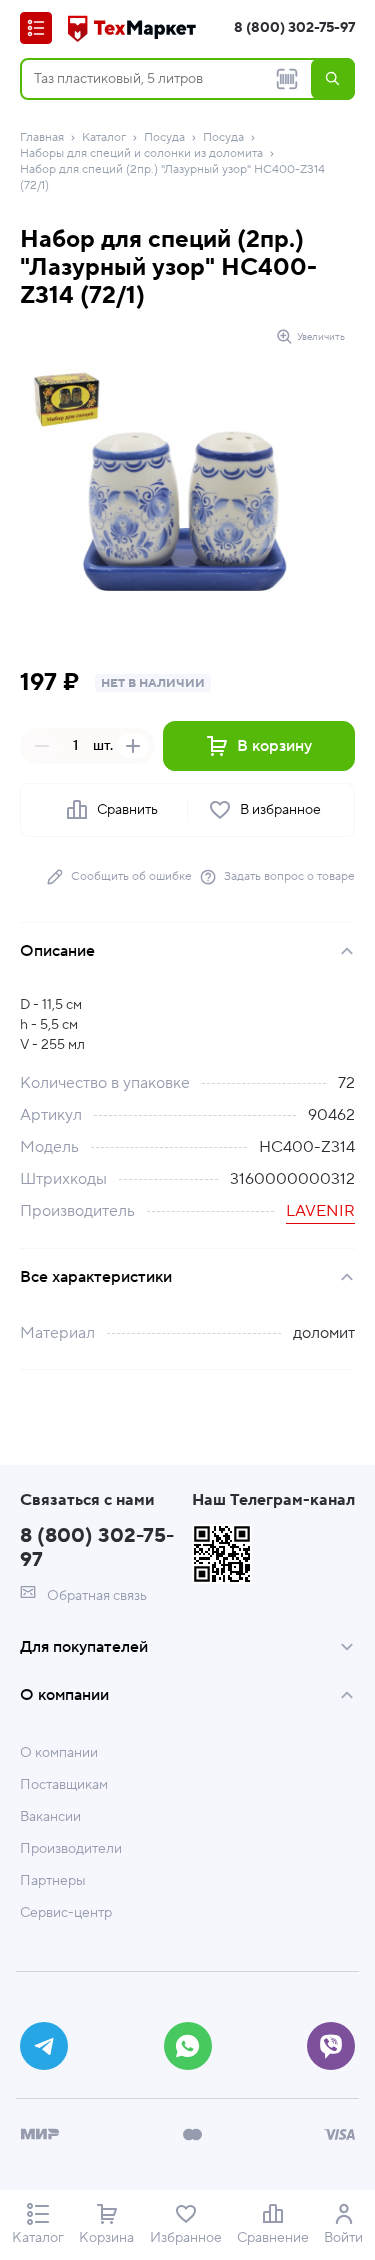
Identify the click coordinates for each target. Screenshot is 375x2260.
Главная (42, 137)
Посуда (164, 137)
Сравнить (127, 810)
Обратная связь (95, 1596)
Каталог (104, 137)
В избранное (280, 810)
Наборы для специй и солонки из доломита (141, 153)
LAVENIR (320, 1211)
